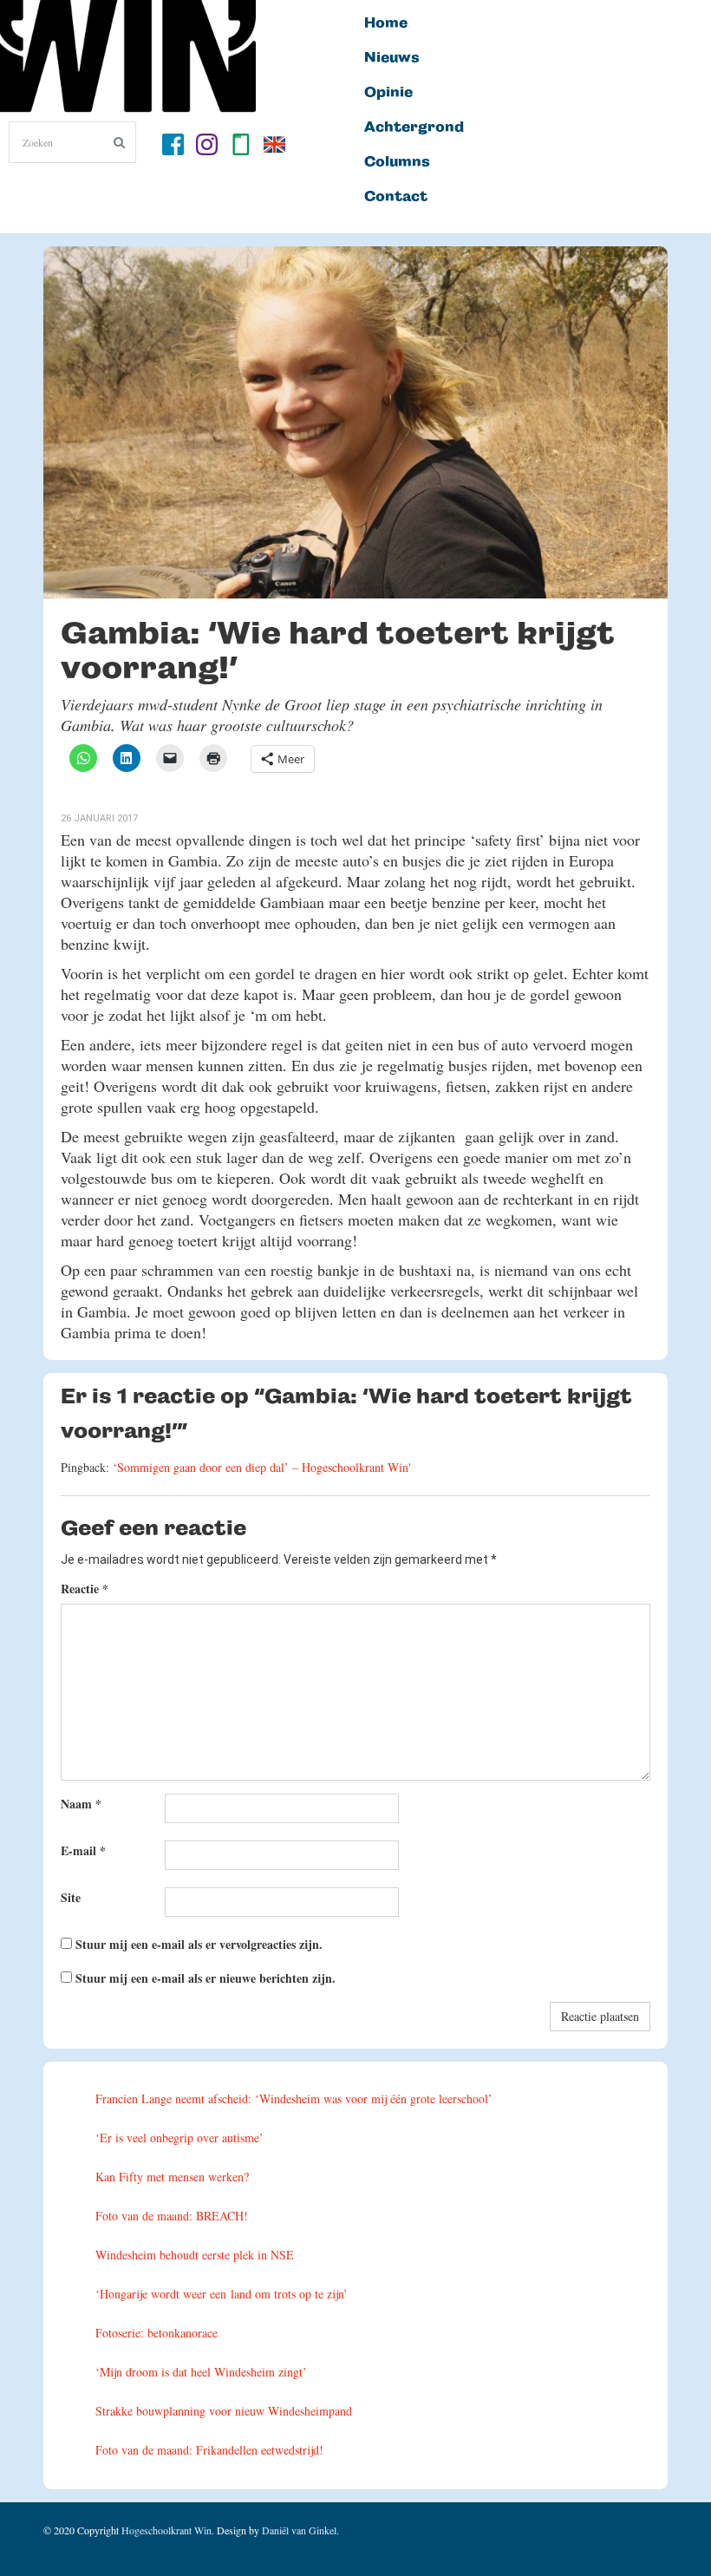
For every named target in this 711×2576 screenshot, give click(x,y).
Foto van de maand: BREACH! (172, 2216)
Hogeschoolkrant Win (166, 2530)
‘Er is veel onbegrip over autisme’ (179, 2138)
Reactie (85, 1589)
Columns (397, 162)
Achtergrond (414, 127)
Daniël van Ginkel (299, 2530)
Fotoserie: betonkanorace (157, 2333)
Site (71, 1897)
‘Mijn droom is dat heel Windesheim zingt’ (201, 2372)
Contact (396, 197)
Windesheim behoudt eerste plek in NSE (195, 2255)
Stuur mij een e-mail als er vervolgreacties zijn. (199, 1944)
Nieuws (392, 58)
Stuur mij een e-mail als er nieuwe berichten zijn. (205, 1978)
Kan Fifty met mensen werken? (172, 2177)
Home (386, 23)
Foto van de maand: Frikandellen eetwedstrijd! (209, 2450)
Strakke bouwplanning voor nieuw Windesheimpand (224, 2411)
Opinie (388, 93)
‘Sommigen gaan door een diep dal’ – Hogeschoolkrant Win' (262, 1467)
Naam (81, 1804)
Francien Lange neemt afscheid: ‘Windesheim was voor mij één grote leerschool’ (294, 2099)
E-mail (83, 1850)
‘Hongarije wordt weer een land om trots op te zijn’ (222, 2294)
